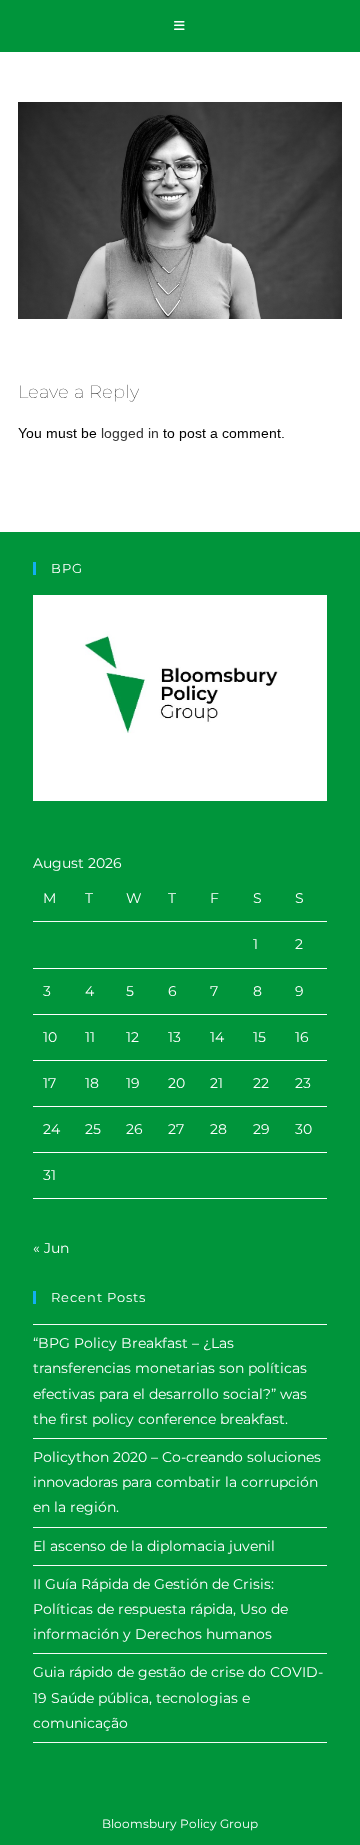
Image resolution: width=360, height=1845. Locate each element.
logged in (130, 433)
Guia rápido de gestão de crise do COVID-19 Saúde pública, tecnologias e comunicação (178, 1697)
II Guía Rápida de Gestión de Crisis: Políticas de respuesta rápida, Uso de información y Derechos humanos (160, 1609)
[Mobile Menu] (180, 26)
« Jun (51, 1248)
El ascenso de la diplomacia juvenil (154, 1546)
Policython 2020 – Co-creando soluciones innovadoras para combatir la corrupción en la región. (177, 1482)
